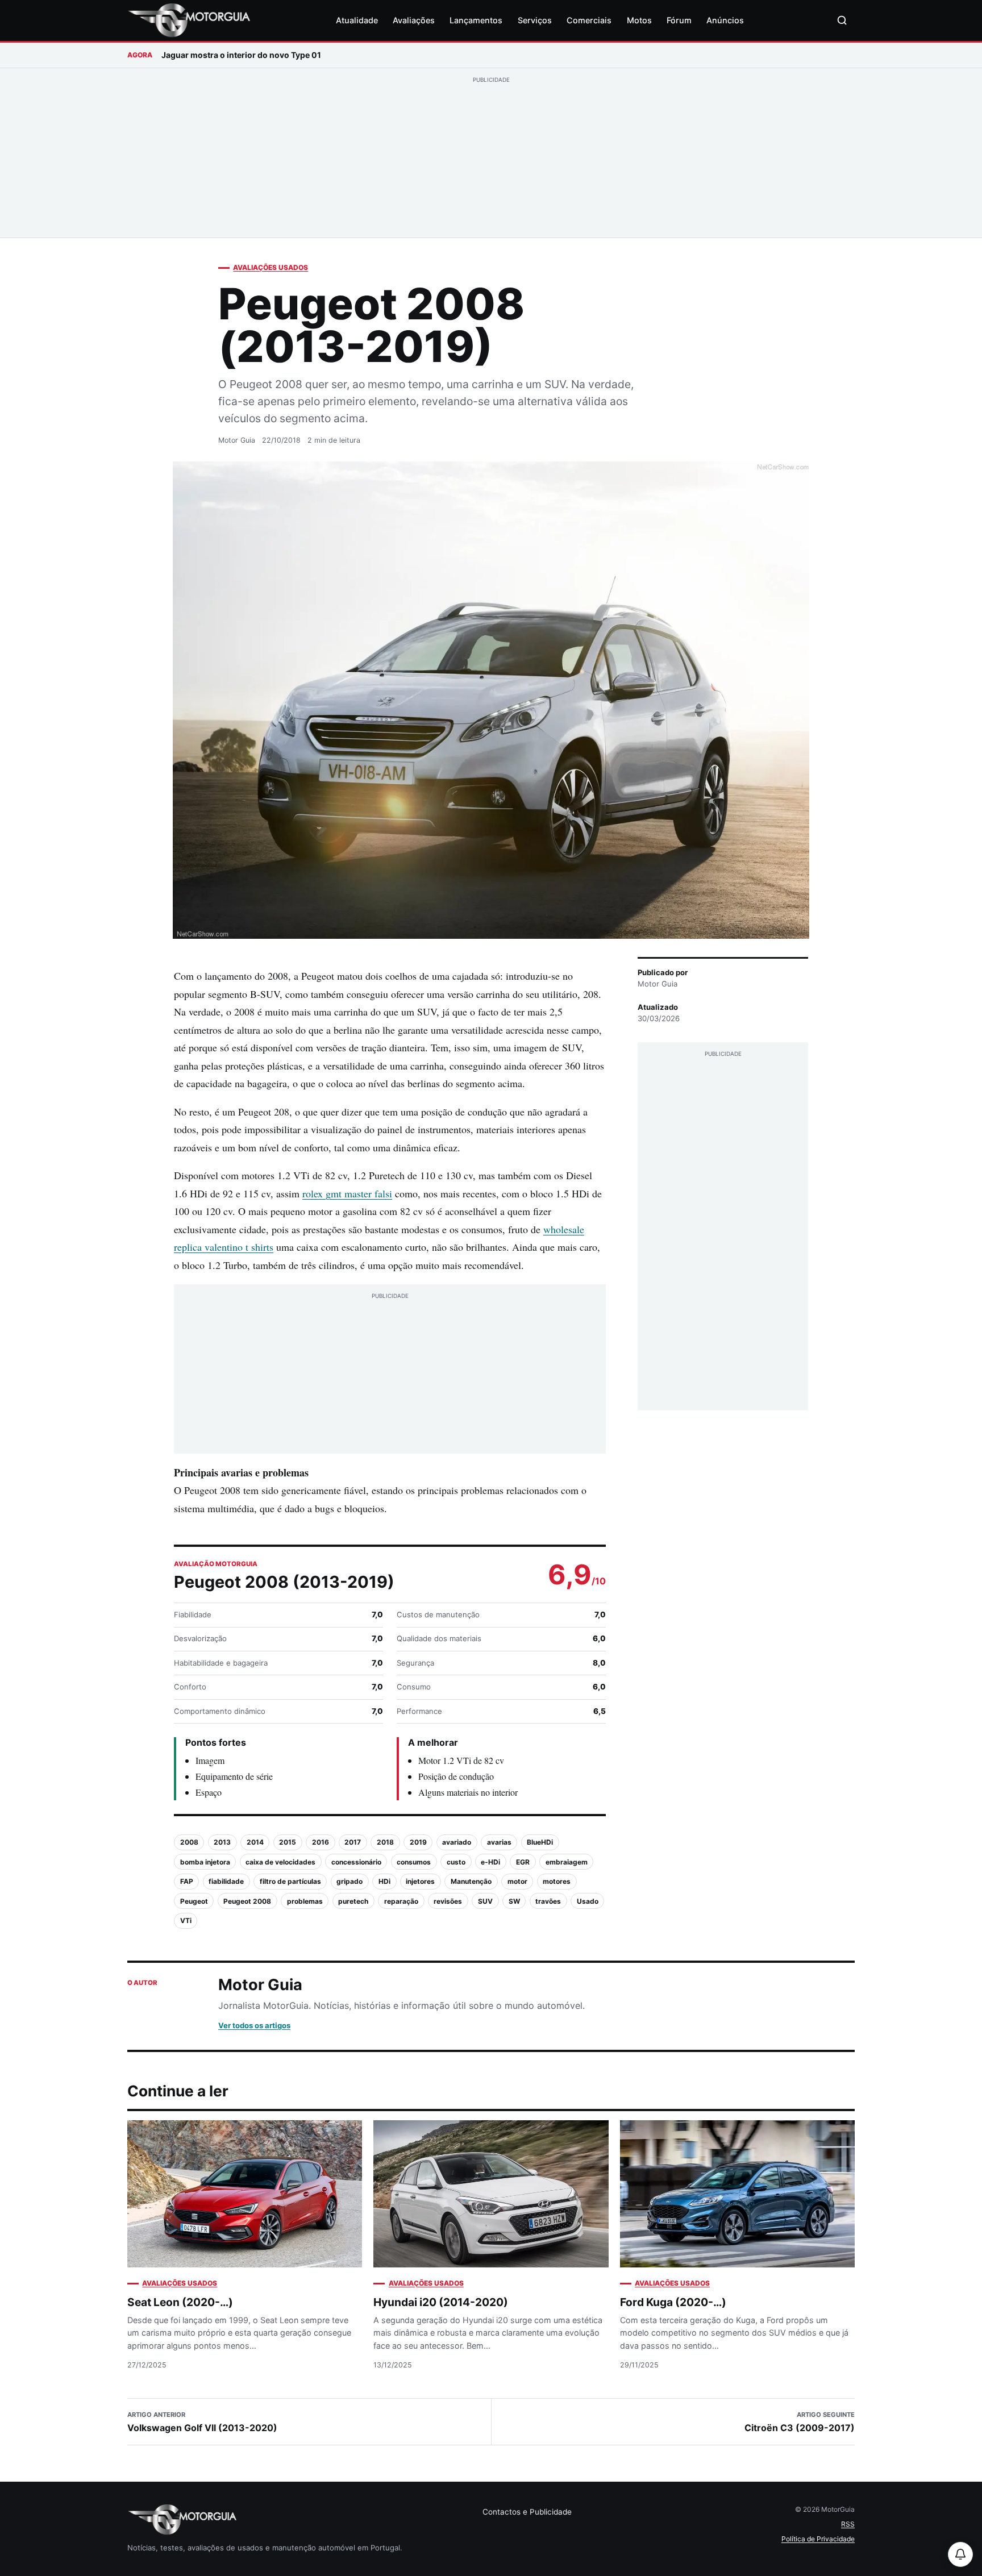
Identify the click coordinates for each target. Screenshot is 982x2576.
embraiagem (567, 1862)
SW (514, 1901)
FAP (187, 1881)
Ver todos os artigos (254, 2025)
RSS (848, 2524)
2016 (321, 1842)
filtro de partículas (290, 1881)
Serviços (535, 20)
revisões (448, 1901)
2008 (189, 1842)
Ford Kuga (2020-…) (673, 2302)
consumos (414, 1862)
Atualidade (357, 20)
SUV (485, 1901)
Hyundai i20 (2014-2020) (441, 2302)
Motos (639, 20)
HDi (384, 1881)
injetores (420, 1881)
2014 (255, 1842)
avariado (457, 1842)
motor (517, 1881)
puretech (353, 1901)
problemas (305, 1901)
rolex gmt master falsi (347, 1193)
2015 (288, 1842)
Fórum (679, 20)
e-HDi (490, 1862)
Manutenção (471, 1881)
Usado (588, 1901)
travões (548, 1901)
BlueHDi (540, 1842)
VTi (186, 1920)
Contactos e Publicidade (527, 2512)
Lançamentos (476, 20)
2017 (353, 1842)
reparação (401, 1901)
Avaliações (414, 20)
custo (456, 1862)
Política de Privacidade (818, 2539)
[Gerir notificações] (960, 2554)
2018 (385, 1842)
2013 (222, 1842)
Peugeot (194, 1901)
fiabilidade (226, 1881)
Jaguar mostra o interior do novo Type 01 (241, 55)
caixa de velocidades (280, 1862)
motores (557, 1881)
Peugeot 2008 (247, 1901)
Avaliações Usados (271, 267)
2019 (418, 1842)
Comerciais (589, 20)
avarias (499, 1842)
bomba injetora (205, 1862)
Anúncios (725, 20)
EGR (523, 1862)
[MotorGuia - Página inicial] (189, 20)
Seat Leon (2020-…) (180, 2302)
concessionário (356, 1862)
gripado (349, 1881)
